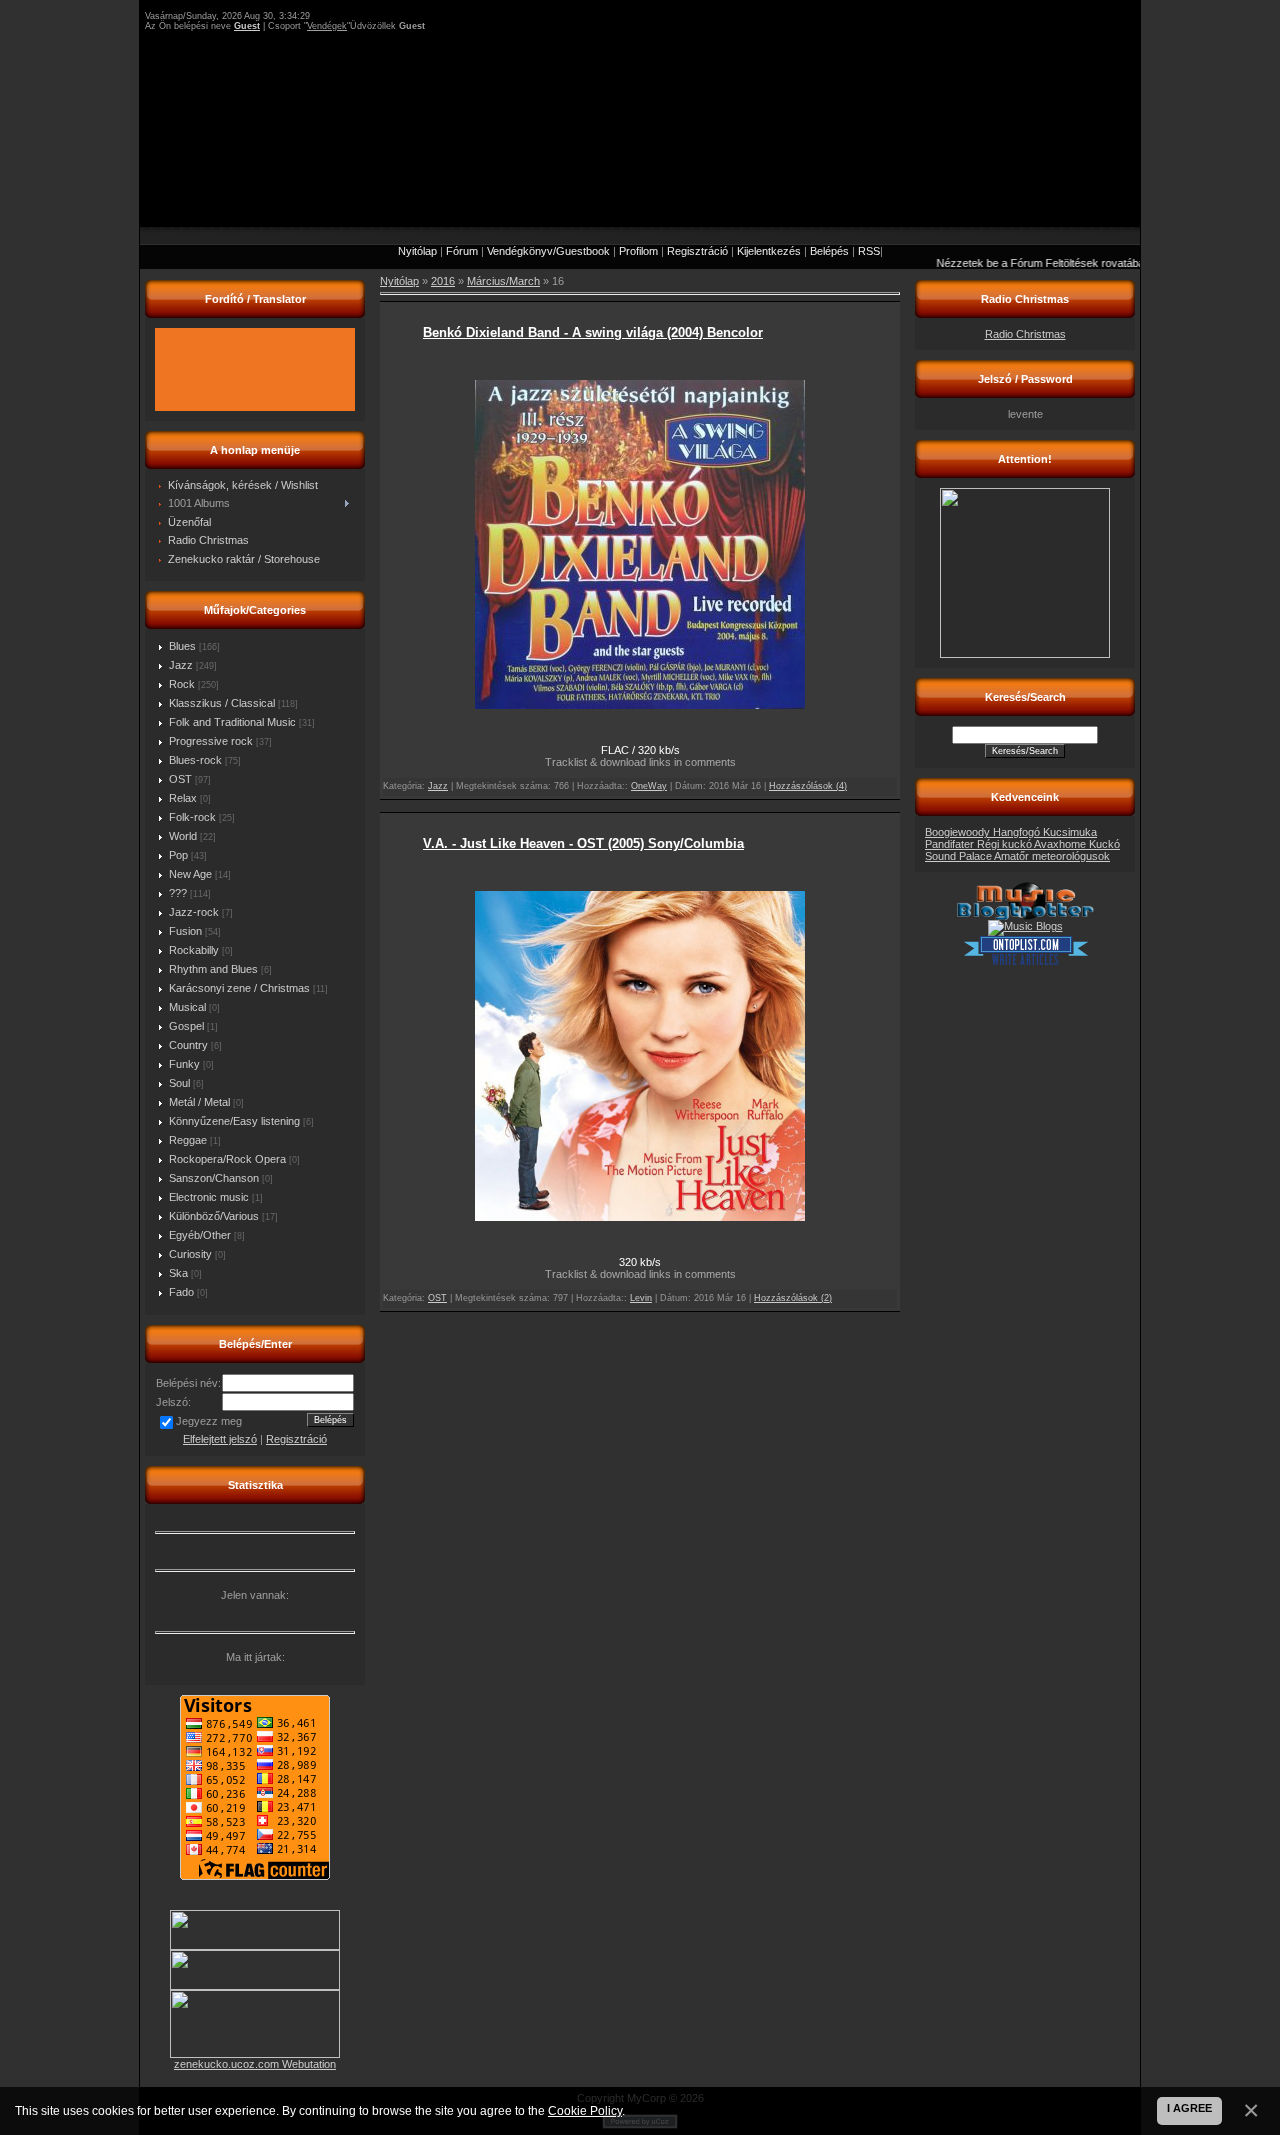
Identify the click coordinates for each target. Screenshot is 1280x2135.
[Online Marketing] (1025, 962)
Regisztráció (697, 251)
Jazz (181, 665)
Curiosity (190, 1254)
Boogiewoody (959, 832)
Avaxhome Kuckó (1077, 844)
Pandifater (951, 844)
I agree (1189, 2108)
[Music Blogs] (1025, 926)
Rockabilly (194, 950)
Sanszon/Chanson (214, 1178)
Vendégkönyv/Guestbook (548, 251)
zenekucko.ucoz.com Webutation (255, 2064)
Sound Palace (959, 856)
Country (188, 1045)
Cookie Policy (585, 2110)
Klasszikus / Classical (222, 703)
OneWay (649, 786)
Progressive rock (211, 741)
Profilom (638, 251)
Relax (183, 798)
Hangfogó (1018, 832)
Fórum (462, 251)
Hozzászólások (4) (808, 786)
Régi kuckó (1005, 844)
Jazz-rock (194, 912)
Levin (641, 1298)
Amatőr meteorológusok (1052, 856)
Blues (182, 646)
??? (178, 893)
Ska (178, 1273)
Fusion (185, 931)
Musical (187, 1007)
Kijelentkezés (769, 251)
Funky (184, 1064)
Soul (179, 1083)
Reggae (188, 1140)
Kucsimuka (1070, 832)
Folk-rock (192, 817)
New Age (190, 874)
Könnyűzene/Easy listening (234, 1121)
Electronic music (209, 1197)
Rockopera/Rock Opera (227, 1159)
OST (180, 779)
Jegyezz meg (209, 1421)
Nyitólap (417, 251)
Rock (182, 684)
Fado (181, 1292)
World (183, 836)
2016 (443, 281)
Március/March (503, 281)
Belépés (829, 251)
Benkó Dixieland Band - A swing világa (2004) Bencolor (593, 332)
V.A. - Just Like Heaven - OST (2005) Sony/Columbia (583, 843)
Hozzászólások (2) (793, 1298)
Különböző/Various (214, 1216)
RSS (869, 251)
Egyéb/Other (200, 1235)
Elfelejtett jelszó (220, 1439)
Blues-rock (195, 760)
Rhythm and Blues (213, 969)
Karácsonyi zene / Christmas (239, 988)
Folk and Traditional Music (232, 722)
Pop (178, 855)
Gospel (186, 1026)
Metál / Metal (199, 1102)
